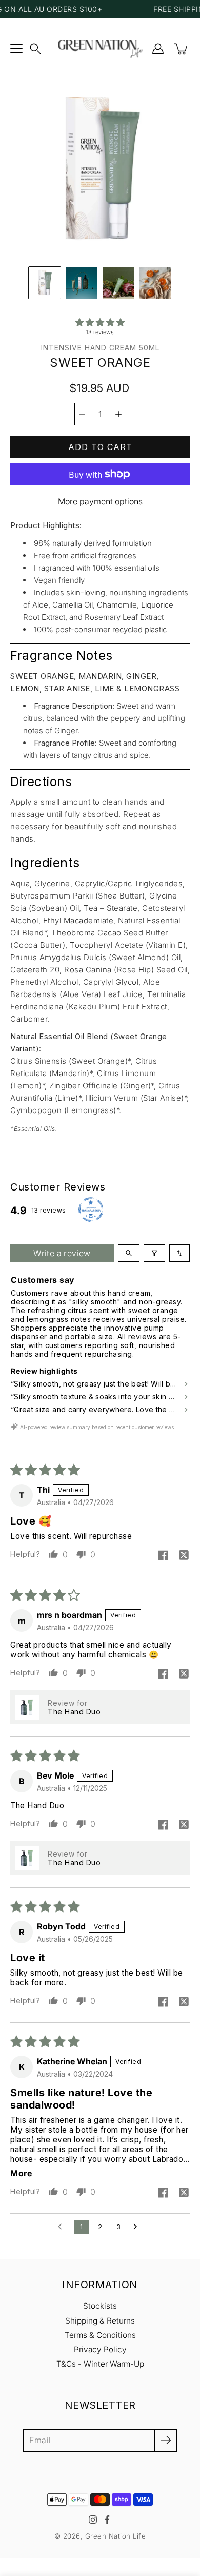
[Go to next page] (138, 2227)
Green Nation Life (116, 2536)
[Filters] (154, 1253)
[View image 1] (45, 283)
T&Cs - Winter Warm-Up (100, 2364)
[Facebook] (107, 2520)
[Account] (158, 49)
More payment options (100, 501)
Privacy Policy (100, 2349)
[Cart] (182, 49)
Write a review (62, 1253)
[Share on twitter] (184, 1556)
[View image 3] (118, 283)
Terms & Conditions (100, 2335)
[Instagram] (93, 2520)
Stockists (100, 2306)
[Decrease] (82, 414)
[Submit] (165, 2440)
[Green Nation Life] (100, 49)
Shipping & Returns (100, 2321)
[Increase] (118, 414)
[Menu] (16, 49)
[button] (35, 49)
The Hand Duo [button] (74, 1712)
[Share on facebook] (163, 1556)
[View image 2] (82, 283)
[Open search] (129, 1253)
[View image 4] (155, 283)
